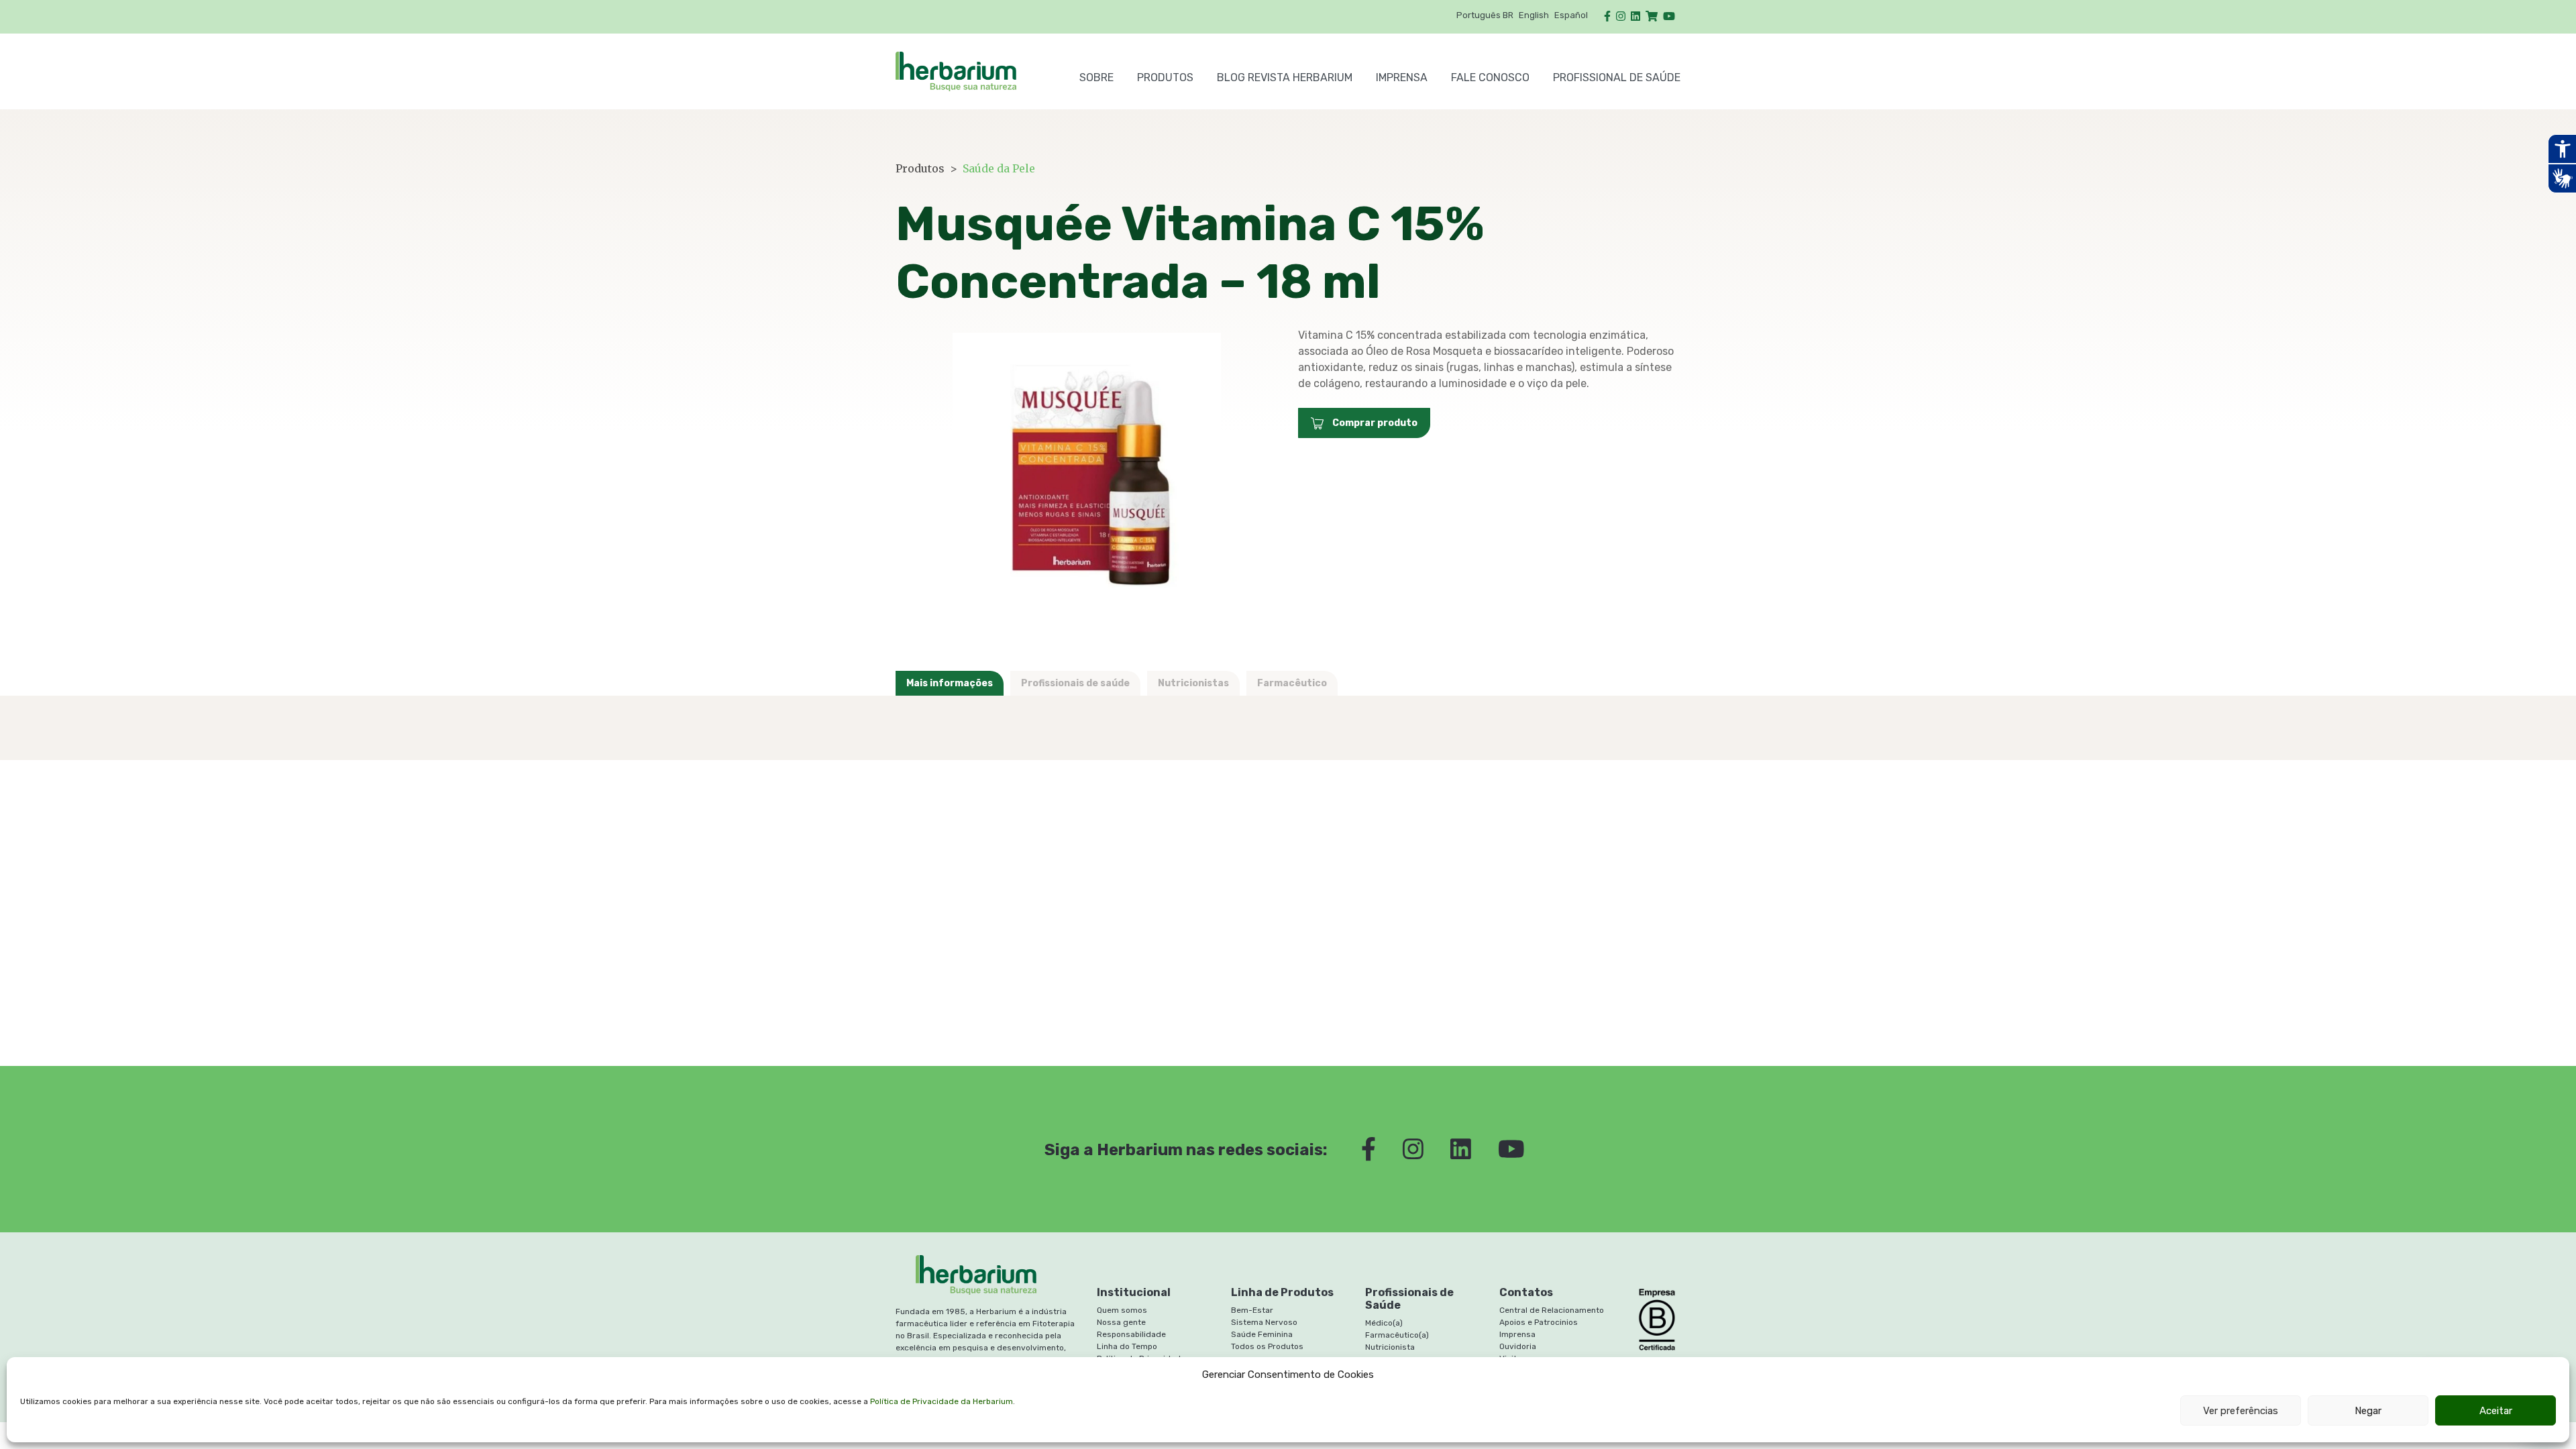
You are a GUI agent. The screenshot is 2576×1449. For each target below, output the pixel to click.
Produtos (920, 168)
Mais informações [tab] (950, 683)
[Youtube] (1669, 16)
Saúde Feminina (1262, 1334)
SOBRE (1096, 77)
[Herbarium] (976, 71)
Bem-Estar (1252, 1310)
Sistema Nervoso (1264, 1322)
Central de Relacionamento (1552, 1310)
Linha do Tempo (1127, 1346)
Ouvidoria (1518, 1346)
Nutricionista (1390, 1347)
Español (1571, 15)
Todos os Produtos (1267, 1346)
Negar (2368, 1411)
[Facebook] (1607, 16)
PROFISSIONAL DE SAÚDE (1617, 77)
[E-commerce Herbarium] (1652, 16)
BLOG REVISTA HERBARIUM (1285, 77)
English (1534, 15)
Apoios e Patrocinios (1539, 1322)
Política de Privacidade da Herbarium (942, 1401)
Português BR (1485, 15)
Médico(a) (1384, 1323)
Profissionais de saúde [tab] (1075, 683)
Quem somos (1122, 1310)
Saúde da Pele (999, 168)
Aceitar (2496, 1411)
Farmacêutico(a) (1397, 1335)
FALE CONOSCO (1490, 77)
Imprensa (1402, 77)
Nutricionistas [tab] (1193, 683)
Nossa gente (1121, 1322)
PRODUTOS (1165, 77)
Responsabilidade (1131, 1334)
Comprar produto (1374, 423)
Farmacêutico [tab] (1292, 683)
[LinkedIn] (1635, 16)
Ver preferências (2241, 1411)
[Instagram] (1621, 16)
